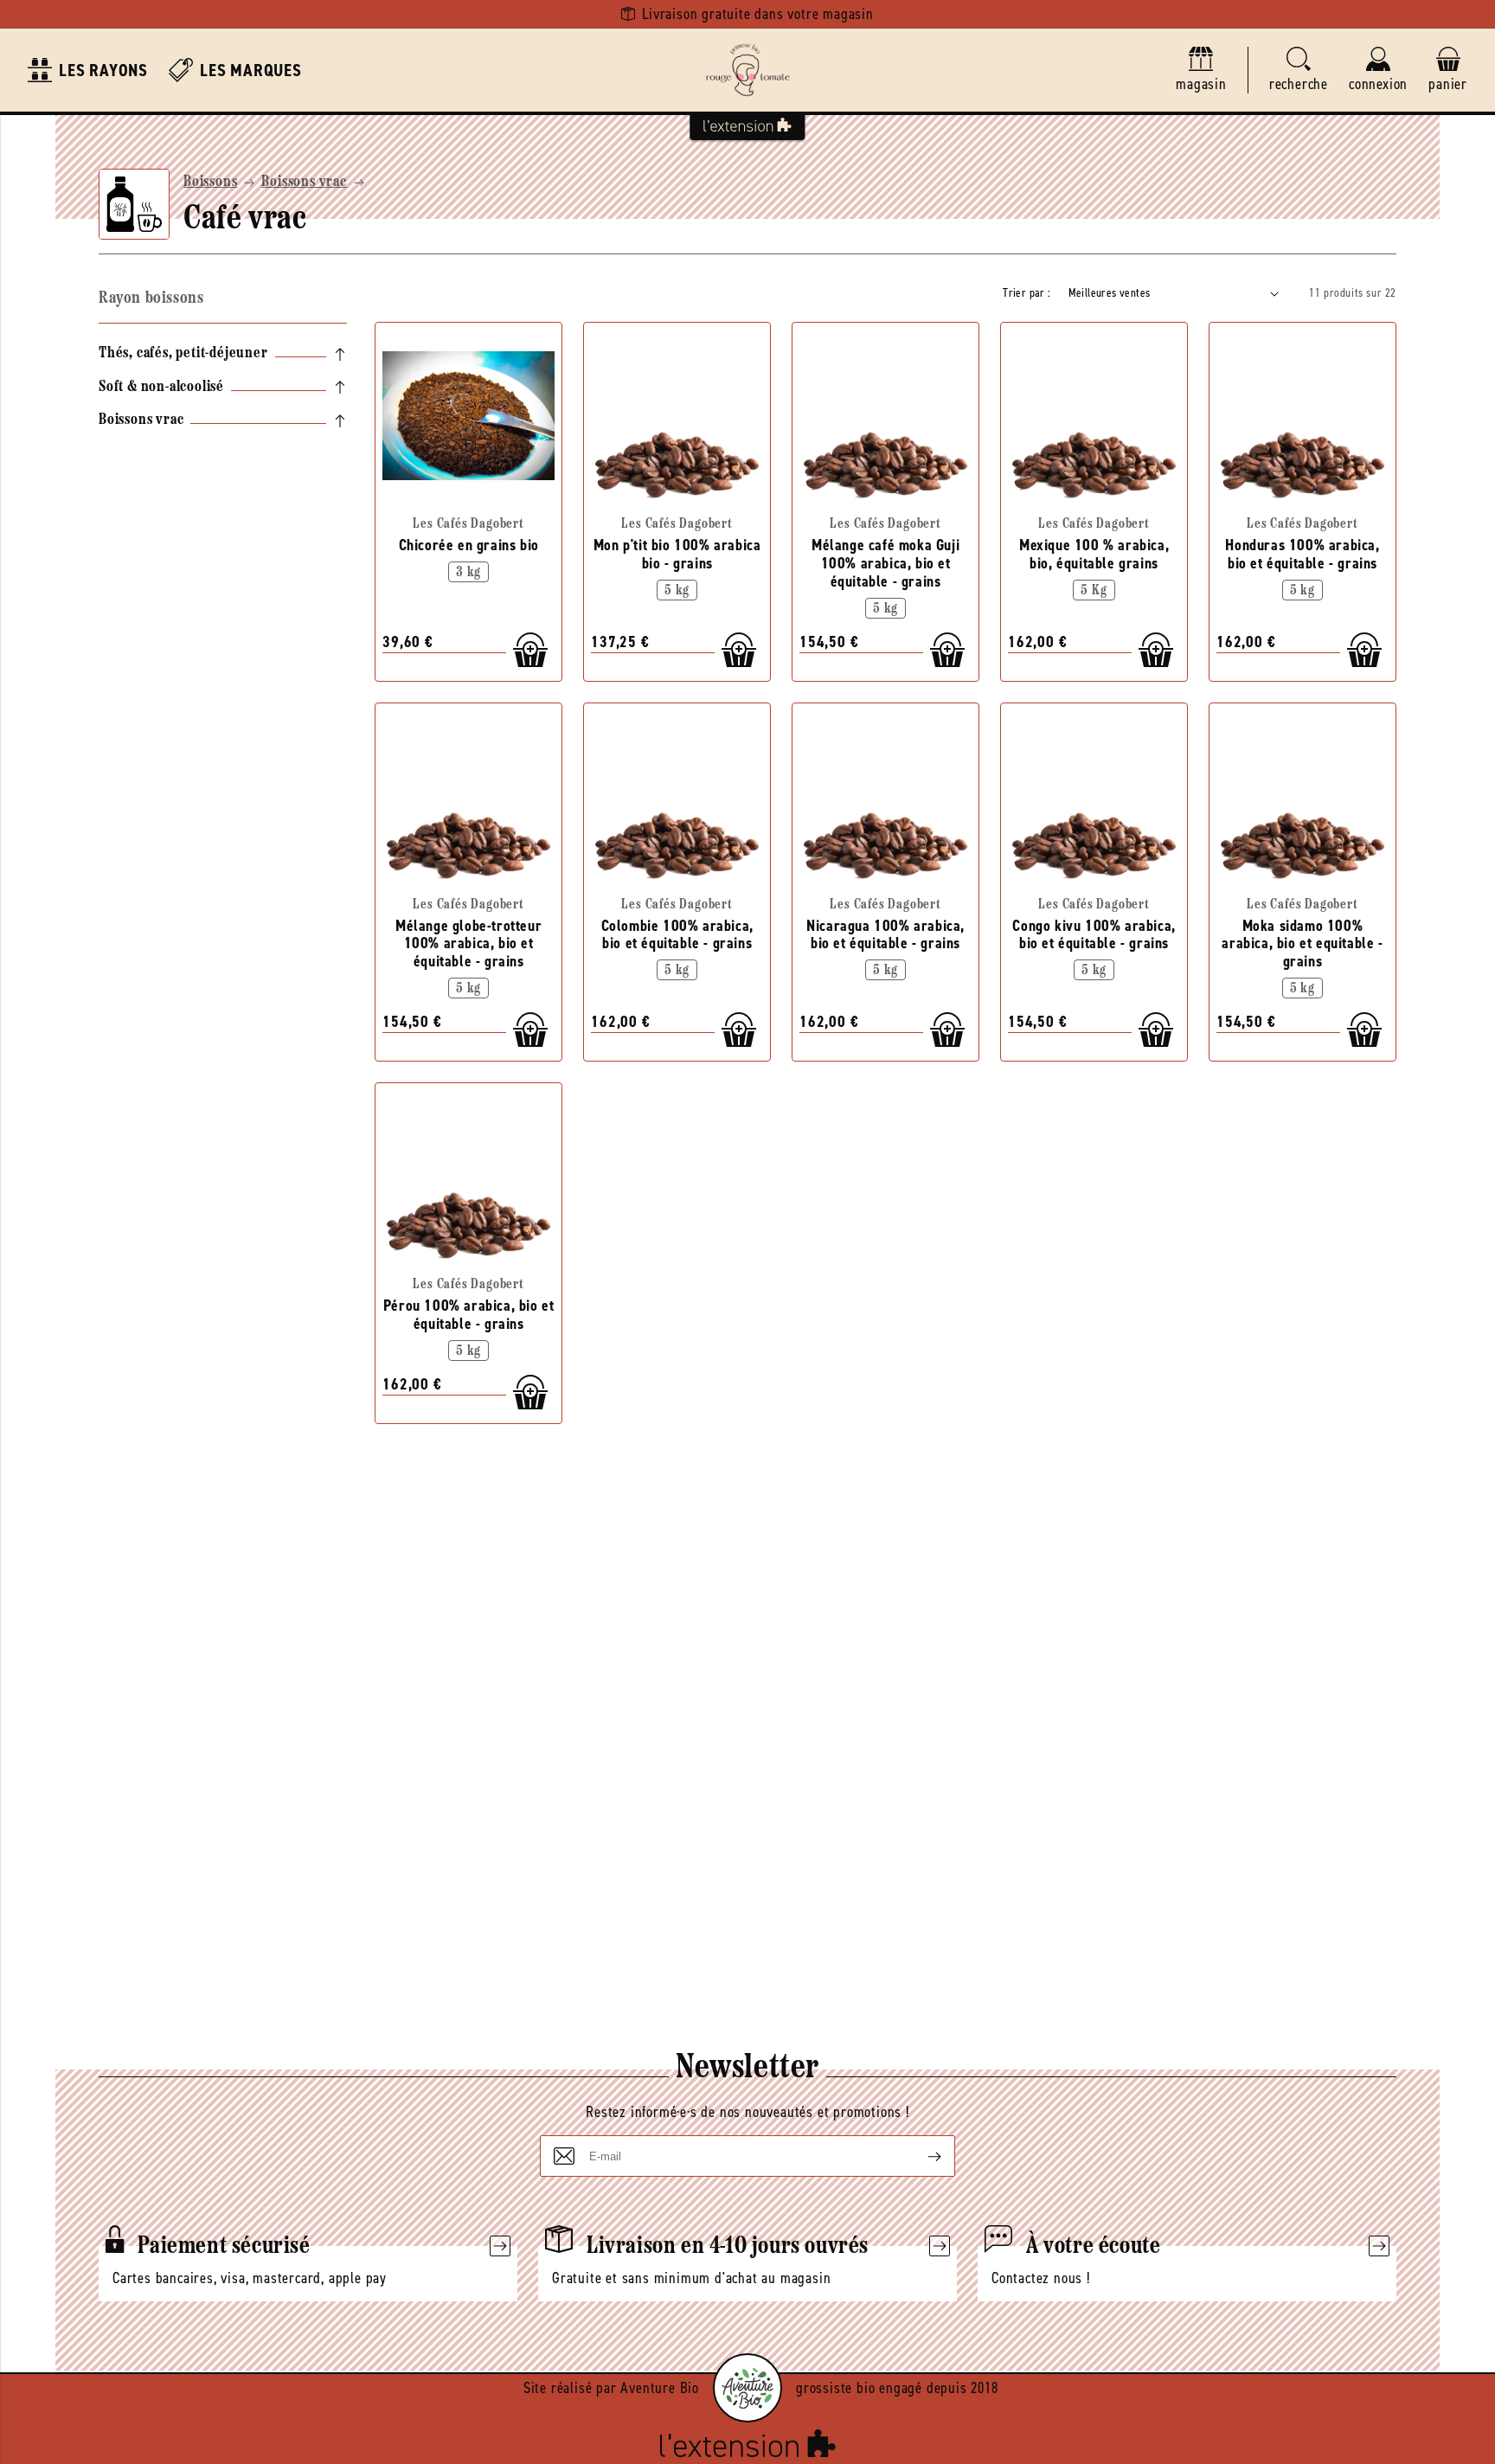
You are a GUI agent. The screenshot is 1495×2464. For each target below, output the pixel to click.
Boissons (210, 183)
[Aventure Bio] (747, 2388)
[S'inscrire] (921, 2156)
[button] (1299, 71)
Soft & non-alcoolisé (161, 388)
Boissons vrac (304, 183)
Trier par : (1027, 293)
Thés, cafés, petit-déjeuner (183, 354)
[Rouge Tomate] (747, 70)
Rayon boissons (151, 298)
